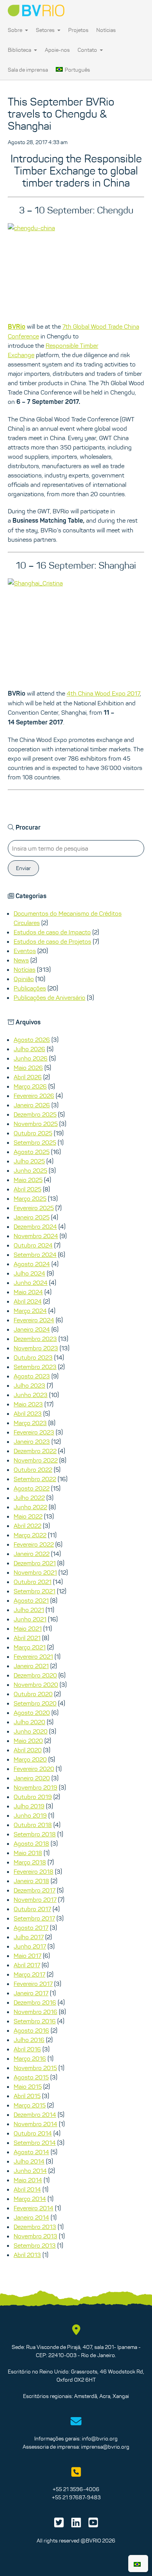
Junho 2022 (30, 1507)
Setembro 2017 (34, 1918)
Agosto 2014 (31, 2152)
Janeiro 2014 (31, 2217)
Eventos (25, 951)
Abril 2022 (27, 1526)
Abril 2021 (27, 1638)
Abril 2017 (27, 1965)
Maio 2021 (28, 1628)
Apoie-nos (57, 50)
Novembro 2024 (36, 1236)
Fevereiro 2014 (34, 2208)
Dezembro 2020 (35, 1675)
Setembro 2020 (35, 1703)
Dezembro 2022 (35, 1451)
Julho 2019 (29, 1806)
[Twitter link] (59, 2525)
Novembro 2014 (35, 2124)
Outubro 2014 (33, 2133)
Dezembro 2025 (35, 1114)
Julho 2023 (29, 1385)
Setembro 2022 (35, 1479)
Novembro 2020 (36, 1684)
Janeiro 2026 (32, 1105)
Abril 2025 (27, 1189)
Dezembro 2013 (35, 2227)
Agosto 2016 (31, 2030)
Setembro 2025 (35, 1142)
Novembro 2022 (36, 1460)
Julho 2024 (29, 1273)
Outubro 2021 (33, 1582)
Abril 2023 (28, 1413)
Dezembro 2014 (35, 2114)
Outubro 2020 (33, 1694)
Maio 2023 (28, 1404)
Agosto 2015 (31, 2077)
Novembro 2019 (35, 1787)
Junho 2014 (30, 2171)
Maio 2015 (28, 2086)
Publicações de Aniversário (49, 997)
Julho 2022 (29, 1498)
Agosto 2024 (32, 1264)
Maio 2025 (28, 1180)
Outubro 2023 (33, 1357)
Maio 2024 (28, 1292)
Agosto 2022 (32, 1488)
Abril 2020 (28, 1750)
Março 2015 (30, 2105)
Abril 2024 (28, 1301)
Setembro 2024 (35, 1255)
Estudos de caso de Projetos (52, 941)
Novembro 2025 (36, 1124)
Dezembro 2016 (35, 2002)
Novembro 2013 (35, 2236)
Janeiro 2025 (32, 1217)
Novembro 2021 (35, 1572)
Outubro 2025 (33, 1133)
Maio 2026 (28, 1068)
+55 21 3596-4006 (76, 2489)
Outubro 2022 (33, 1469)
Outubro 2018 (33, 1825)
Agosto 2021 (31, 1600)
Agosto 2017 (31, 1928)
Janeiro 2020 (32, 1778)
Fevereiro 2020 (34, 1769)
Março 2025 (30, 1198)
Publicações (30, 988)
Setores (46, 30)
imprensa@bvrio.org (105, 2447)
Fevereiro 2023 (34, 1432)
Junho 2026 (31, 1058)
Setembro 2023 (35, 1367)
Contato (88, 50)
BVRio (17, 327)
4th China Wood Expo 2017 (103, 693)
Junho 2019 (30, 1815)
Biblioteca (20, 50)
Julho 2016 (29, 2040)
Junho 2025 (30, 1170)
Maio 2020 (28, 1741)
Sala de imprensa (28, 70)
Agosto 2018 (31, 1843)
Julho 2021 (29, 1610)
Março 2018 (30, 1862)
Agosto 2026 (32, 1040)
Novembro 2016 (35, 2012)
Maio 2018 (28, 1853)
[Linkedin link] (76, 2525)
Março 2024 (30, 1311)
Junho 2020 (31, 1731)
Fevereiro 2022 (34, 1544)
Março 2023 (30, 1423)
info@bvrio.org (100, 2439)
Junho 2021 (30, 1619)
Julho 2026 (29, 1049)
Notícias (106, 30)
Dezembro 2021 (35, 1563)
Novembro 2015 (35, 2068)
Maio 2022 (28, 1516)
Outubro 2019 (33, 1797)
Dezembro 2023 (35, 1339)
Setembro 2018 (35, 1834)
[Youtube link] (93, 2525)
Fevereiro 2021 (33, 1656)
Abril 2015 (27, 2096)
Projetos (78, 30)
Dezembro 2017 (34, 1890)
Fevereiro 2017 (33, 1984)
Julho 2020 (29, 1722)
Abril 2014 (27, 2189)
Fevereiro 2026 (34, 1096)
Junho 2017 (30, 1946)
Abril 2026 (28, 1077)
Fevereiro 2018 (34, 1871)
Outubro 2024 (33, 1245)
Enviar (23, 868)
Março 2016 (30, 2058)
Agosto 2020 (32, 1713)
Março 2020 (30, 1759)
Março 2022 (30, 1535)
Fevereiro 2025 (34, 1208)
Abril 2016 (27, 2049)
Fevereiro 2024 (34, 1320)
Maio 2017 (27, 1956)
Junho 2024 (31, 1283)
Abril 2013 (27, 2255)
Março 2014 (30, 2199)
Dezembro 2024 (35, 1226)
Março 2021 (30, 1647)
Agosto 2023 (32, 1376)
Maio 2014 (28, 2180)
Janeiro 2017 (31, 1993)
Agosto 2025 (32, 1152)
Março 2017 (29, 1974)
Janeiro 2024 (32, 1329)
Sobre (16, 30)
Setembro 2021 (34, 1591)
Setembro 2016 (35, 2021)
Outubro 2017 (32, 1909)
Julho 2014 (29, 2161)
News (21, 960)
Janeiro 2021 (31, 1666)
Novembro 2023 (36, 1348)
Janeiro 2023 (32, 1441)
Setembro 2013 (35, 2245)
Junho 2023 (31, 1395)
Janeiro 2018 (31, 1881)
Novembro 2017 (35, 1899)
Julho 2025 (29, 1161)
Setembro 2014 (35, 2143)
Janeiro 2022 (32, 1554)
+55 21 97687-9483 (76, 2497)
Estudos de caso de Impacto (52, 932)
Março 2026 (30, 1086)
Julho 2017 (29, 1937)
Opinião (24, 979)
